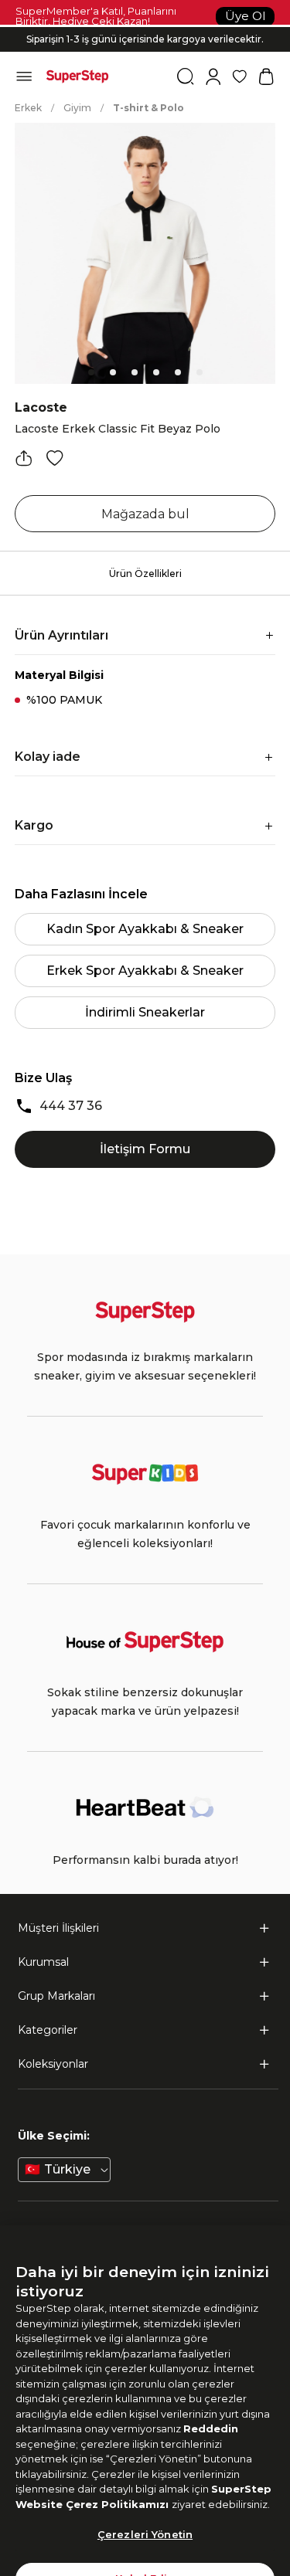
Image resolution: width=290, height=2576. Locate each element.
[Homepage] (77, 76)
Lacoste (41, 407)
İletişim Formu (145, 1149)
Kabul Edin (145, 2551)
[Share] (24, 458)
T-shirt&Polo (148, 108)
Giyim (77, 108)
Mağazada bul (145, 514)
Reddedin (211, 2401)
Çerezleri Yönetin (145, 2506)
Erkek (28, 108)
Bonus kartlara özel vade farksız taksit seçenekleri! (145, 27)
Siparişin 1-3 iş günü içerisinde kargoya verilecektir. (145, 39)
